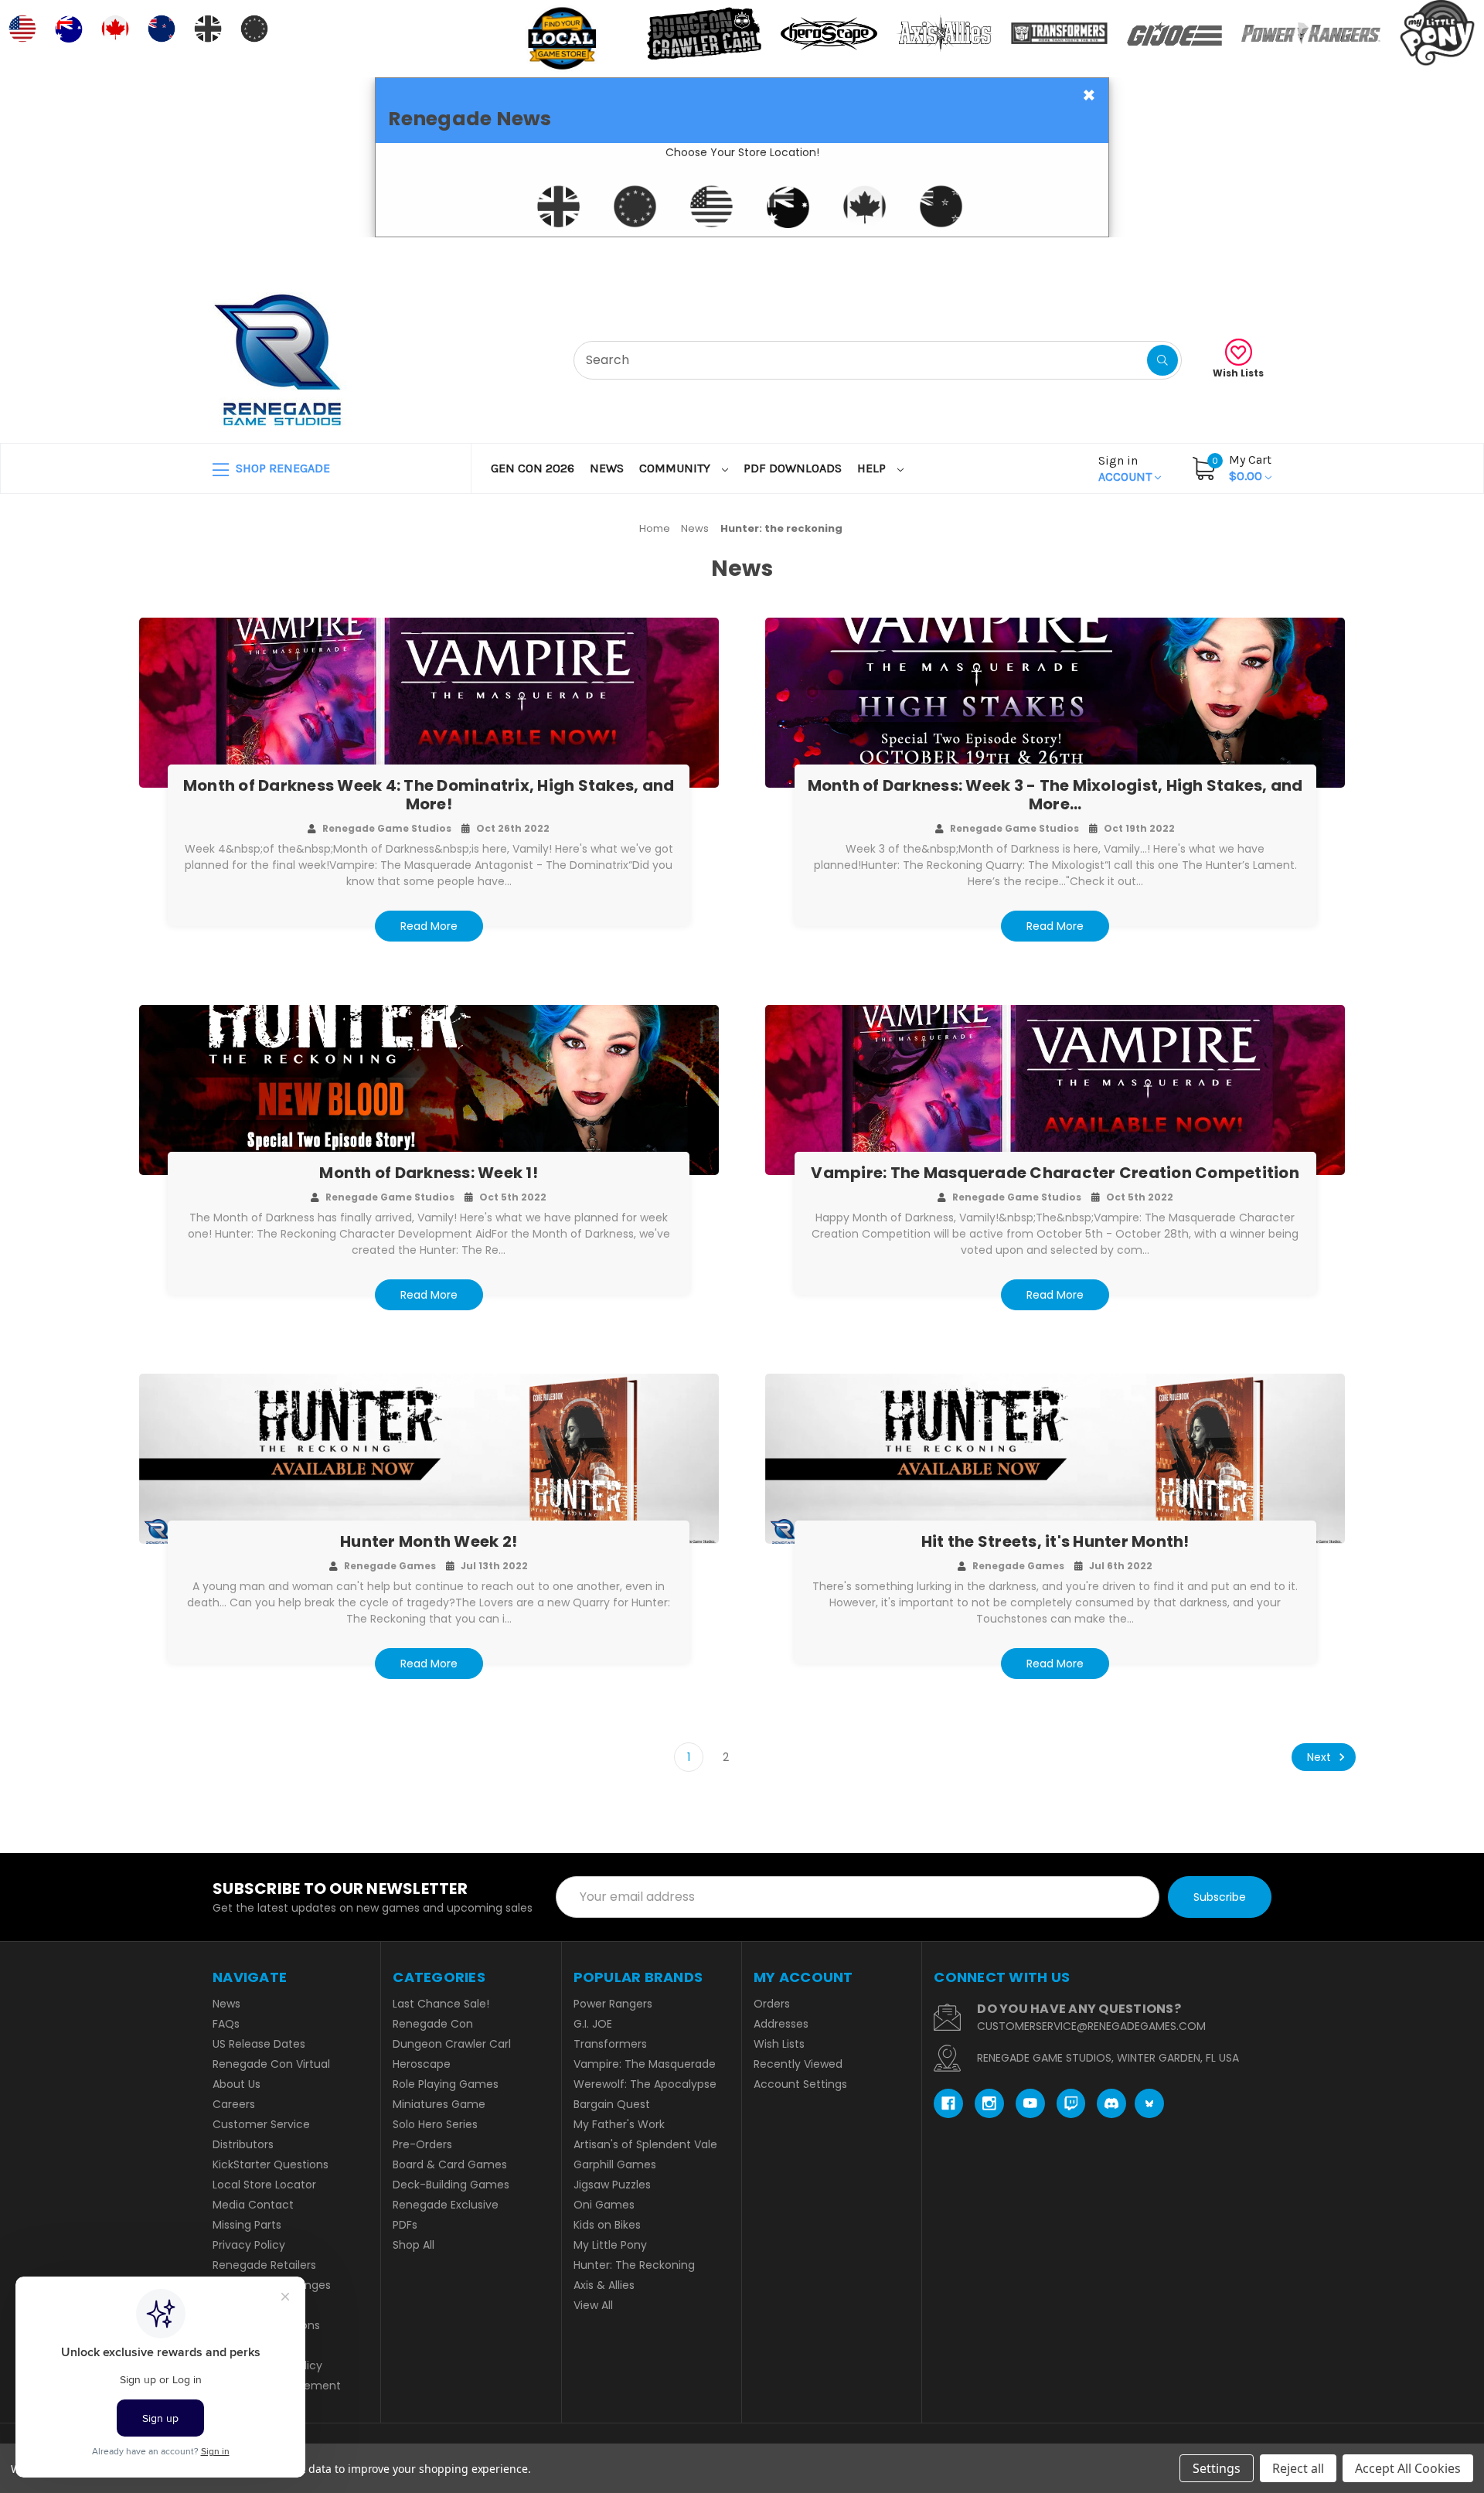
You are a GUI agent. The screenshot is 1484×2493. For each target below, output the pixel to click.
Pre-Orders (422, 2144)
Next (1321, 1757)
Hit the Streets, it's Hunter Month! (1055, 1541)
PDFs (405, 2225)
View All (593, 2305)
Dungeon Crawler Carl (452, 2044)
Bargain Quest (612, 2104)
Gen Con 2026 (533, 468)
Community (676, 468)
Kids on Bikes (607, 2225)
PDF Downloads (793, 468)
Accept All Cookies (1408, 2468)
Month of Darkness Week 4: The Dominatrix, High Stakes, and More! (429, 795)
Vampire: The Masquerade (645, 2064)
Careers (234, 2104)
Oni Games (604, 2205)
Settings (1217, 2468)
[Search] (1162, 360)
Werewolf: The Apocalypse (645, 2084)
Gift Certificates (1207, 256)
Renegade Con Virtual (271, 2064)
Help (873, 468)
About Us (237, 2084)
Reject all (1298, 2468)
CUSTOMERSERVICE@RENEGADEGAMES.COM (1091, 2026)
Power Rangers (613, 2004)
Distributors (243, 2144)
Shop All (414, 2245)
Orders (772, 2004)
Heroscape (422, 2064)
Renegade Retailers (264, 2265)
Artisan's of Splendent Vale (645, 2144)
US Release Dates (259, 2044)
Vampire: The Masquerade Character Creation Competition (1055, 1173)
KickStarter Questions (271, 2164)
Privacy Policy (249, 2245)
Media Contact (253, 2205)
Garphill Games (615, 2164)
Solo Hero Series (435, 2124)
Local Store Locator (264, 2185)
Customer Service (261, 2124)
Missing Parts (247, 2225)
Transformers (610, 2044)
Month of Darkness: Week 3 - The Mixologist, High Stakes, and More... (1055, 795)
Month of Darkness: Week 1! (429, 1173)
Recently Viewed (798, 2064)
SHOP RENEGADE (281, 468)
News (607, 468)
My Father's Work (619, 2124)
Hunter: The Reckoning (634, 2265)
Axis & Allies (604, 2285)
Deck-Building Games (451, 2185)
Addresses (781, 2024)
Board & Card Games (450, 2164)
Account (1127, 468)
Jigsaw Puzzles (612, 2185)
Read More (429, 926)
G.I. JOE (593, 2024)
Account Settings (800, 2084)
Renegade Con (433, 2024)
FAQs (226, 2024)
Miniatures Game (439, 2104)
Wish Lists (1238, 373)
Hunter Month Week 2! (429, 1541)
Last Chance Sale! (441, 2004)
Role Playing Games (446, 2084)
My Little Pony (610, 2245)
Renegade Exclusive (446, 2205)
